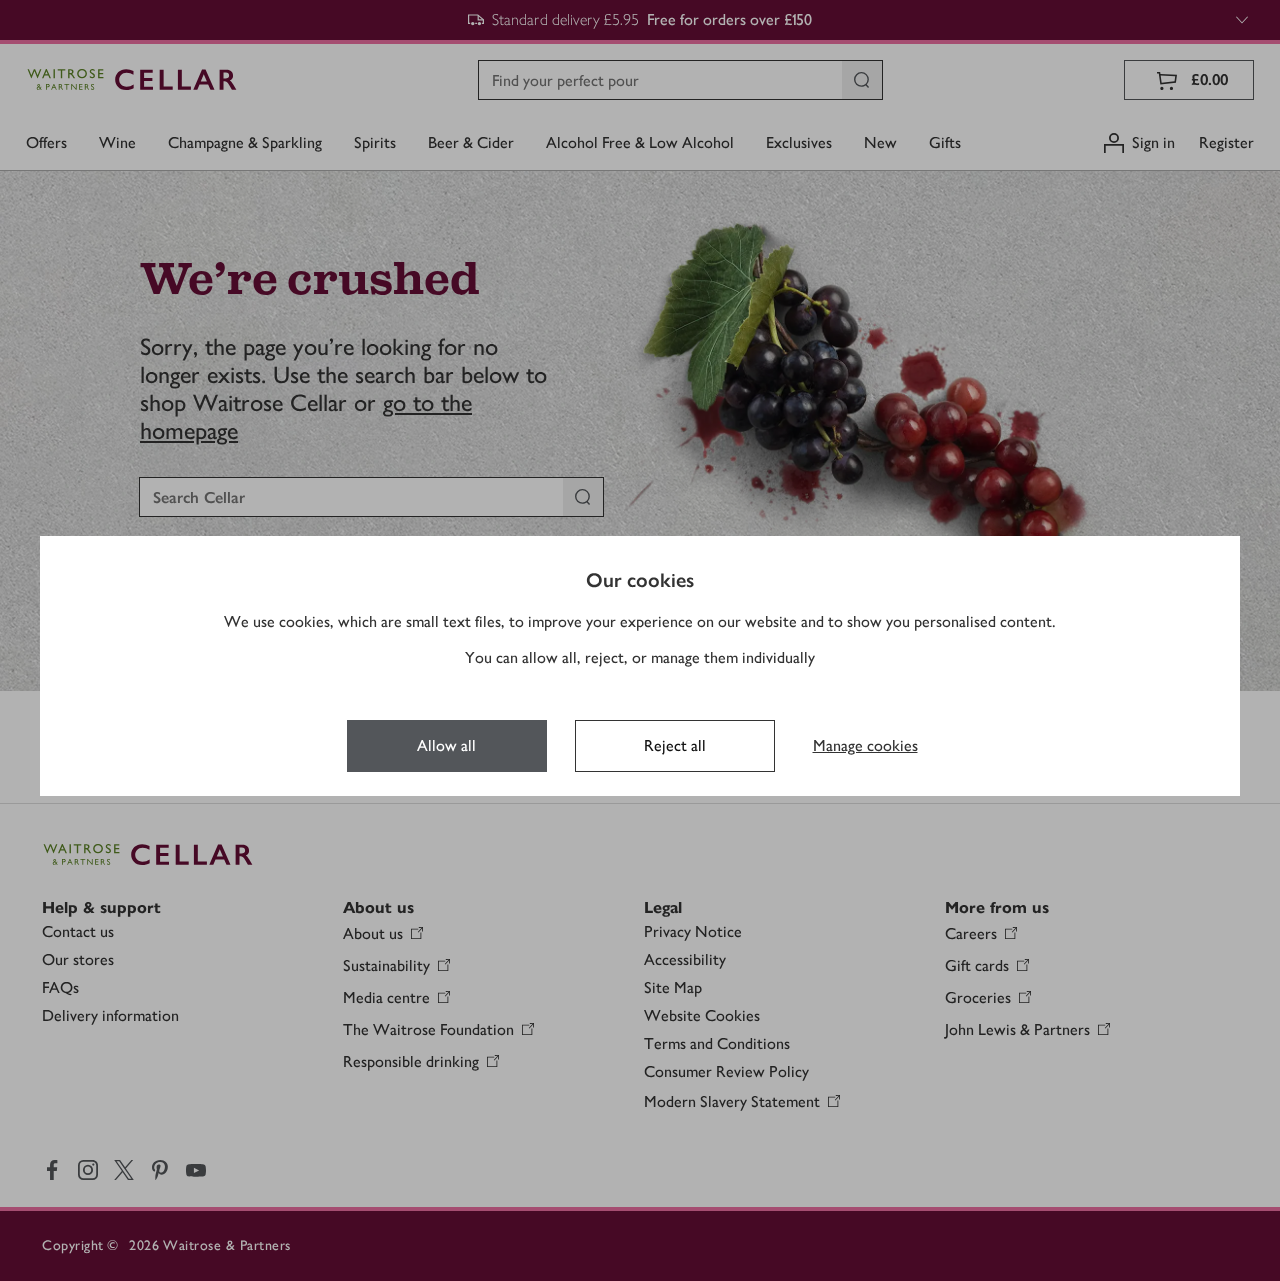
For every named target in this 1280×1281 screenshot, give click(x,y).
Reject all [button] (675, 745)
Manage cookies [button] (865, 745)
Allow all (446, 745)
